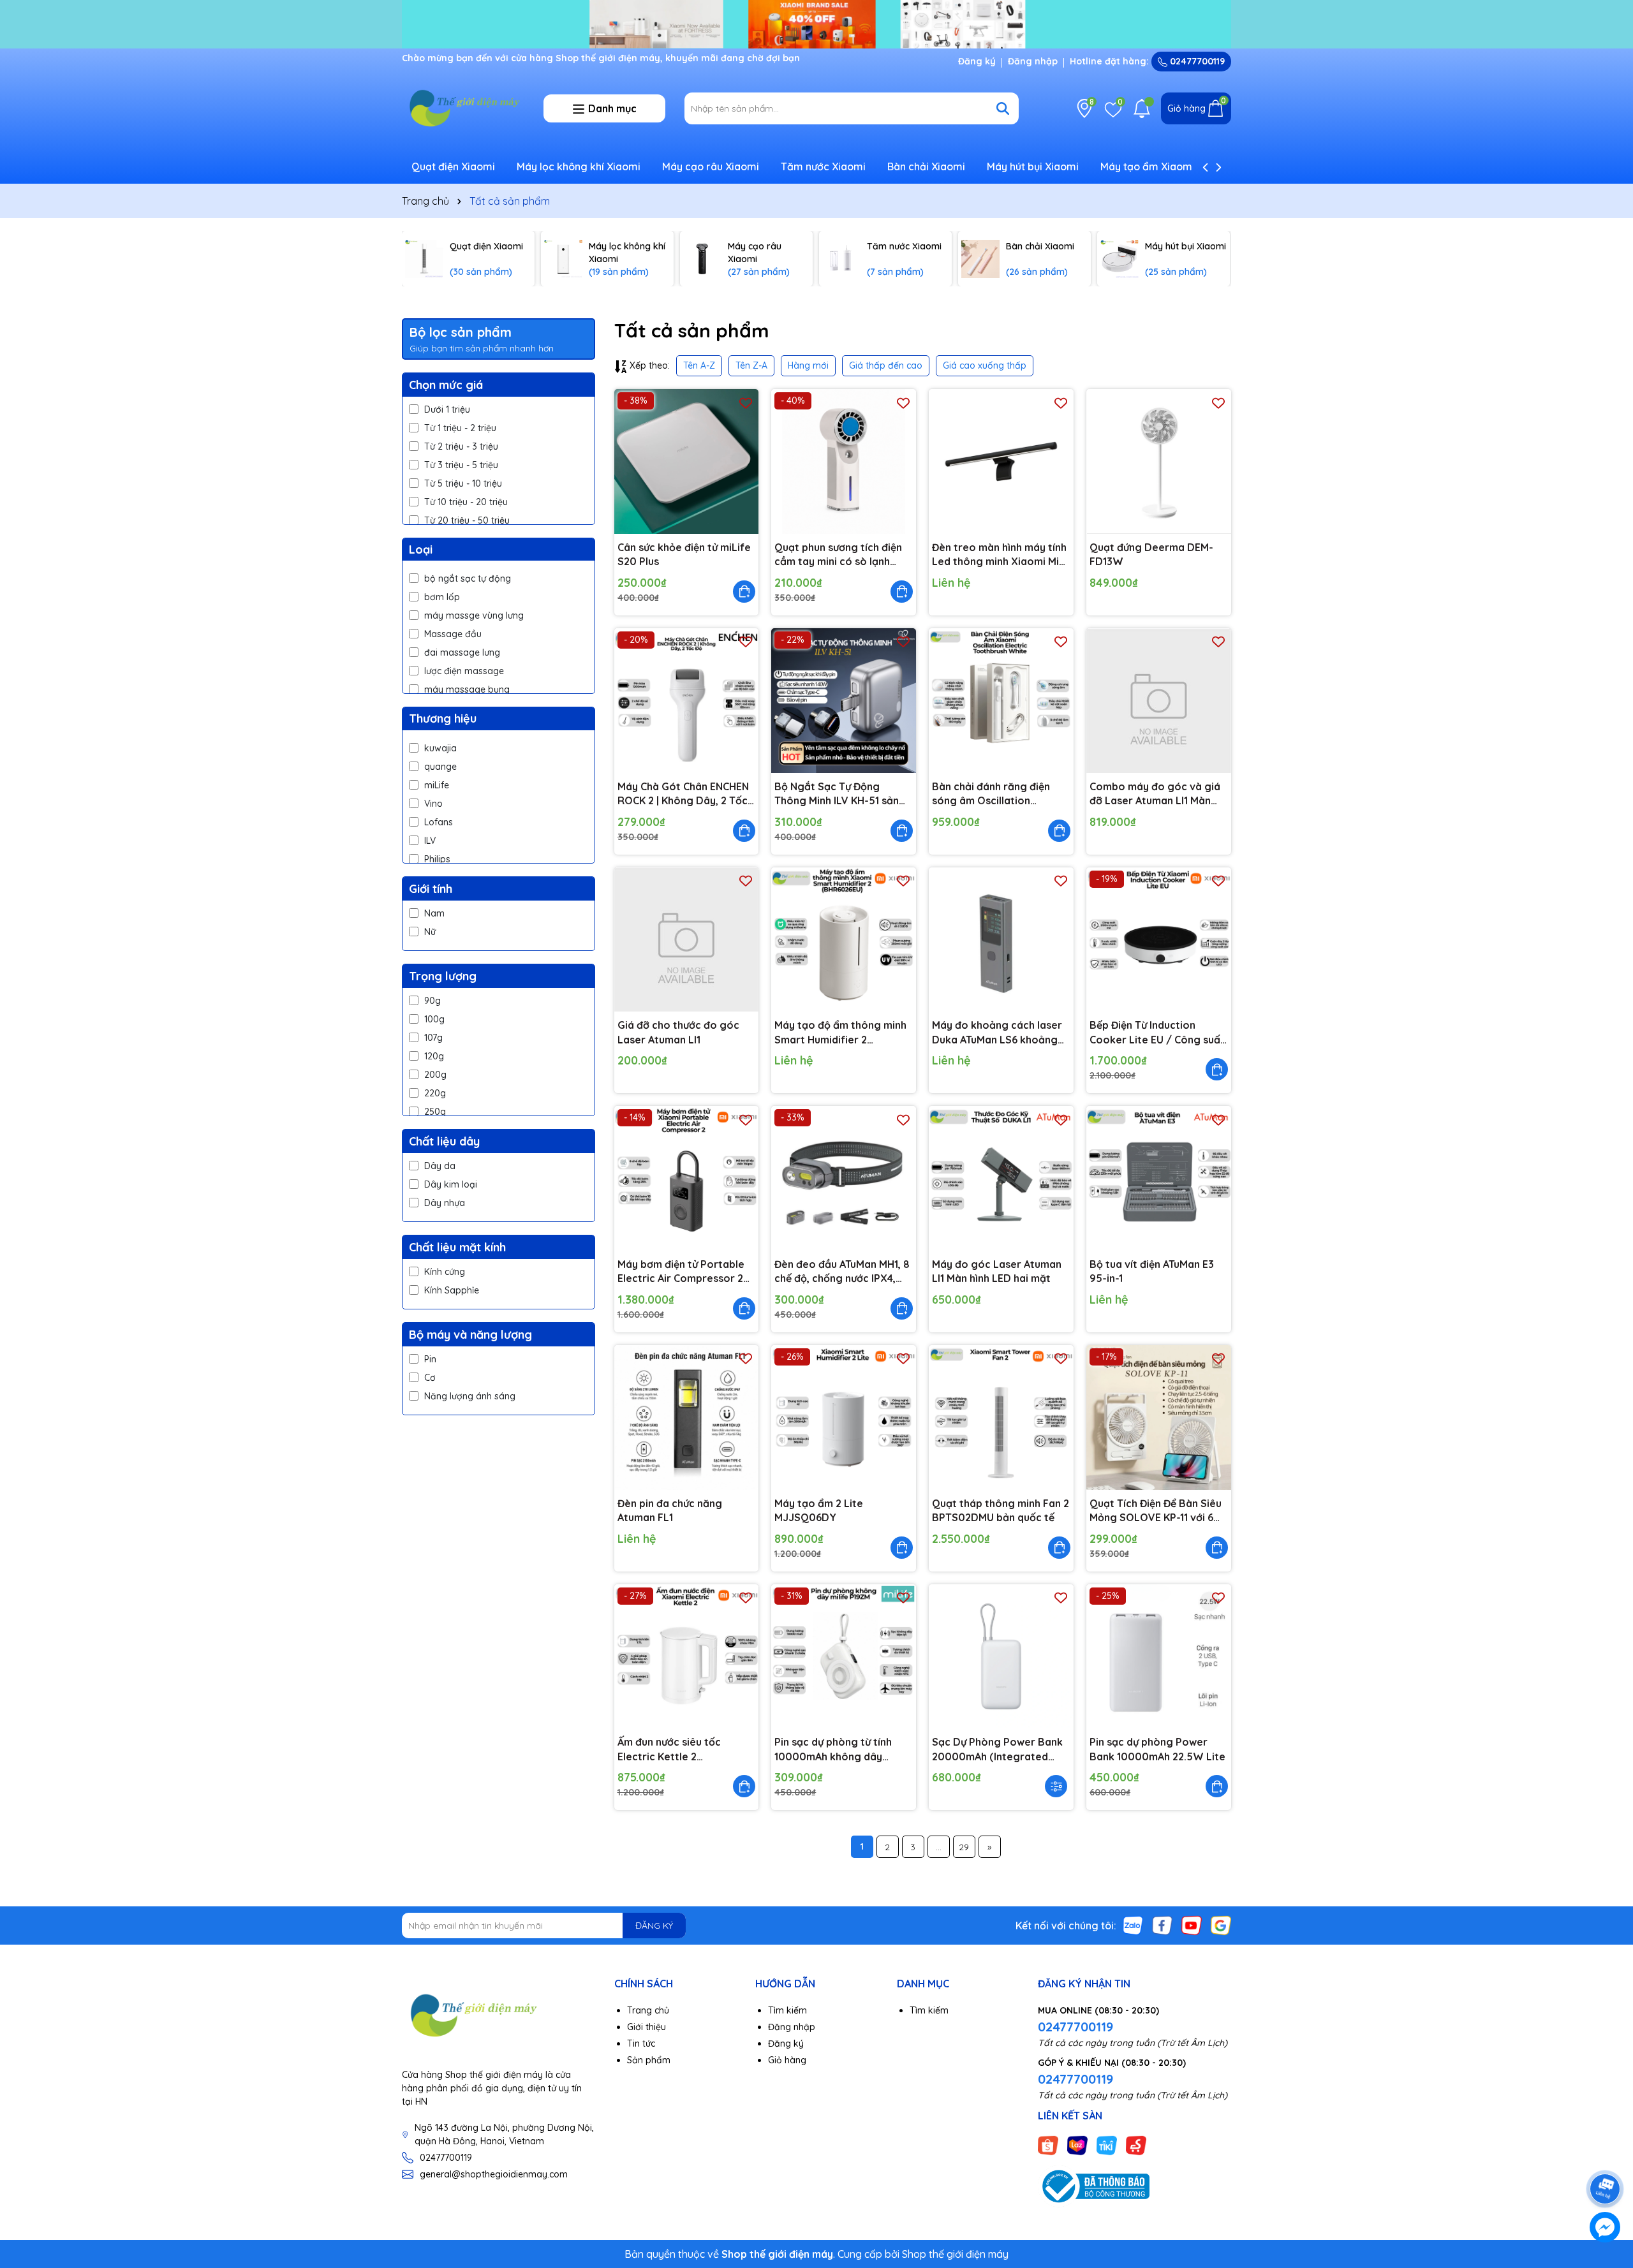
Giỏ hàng (787, 2060)
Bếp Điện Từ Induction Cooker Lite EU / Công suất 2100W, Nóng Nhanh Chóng (1157, 1033)
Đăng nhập (1033, 61)
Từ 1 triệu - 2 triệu (460, 428)
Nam (434, 913)
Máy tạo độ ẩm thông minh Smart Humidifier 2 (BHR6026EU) (840, 1033)
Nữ (430, 932)
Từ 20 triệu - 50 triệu (467, 520)
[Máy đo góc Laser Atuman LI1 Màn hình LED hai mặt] (1001, 1178)
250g (435, 1112)
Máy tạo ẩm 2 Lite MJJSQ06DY (819, 1510)
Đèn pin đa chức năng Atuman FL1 (670, 1510)
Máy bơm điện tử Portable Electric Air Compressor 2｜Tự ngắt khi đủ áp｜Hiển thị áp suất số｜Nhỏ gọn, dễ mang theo (685, 1272)
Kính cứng (445, 1272)
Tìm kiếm (787, 2010)
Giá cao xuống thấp (985, 365)
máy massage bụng (467, 689)
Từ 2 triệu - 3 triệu (461, 446)
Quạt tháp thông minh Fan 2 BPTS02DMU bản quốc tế (1001, 1510)
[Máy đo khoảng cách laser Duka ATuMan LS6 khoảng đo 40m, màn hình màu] (1001, 940)
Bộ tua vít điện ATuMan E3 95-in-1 (1152, 1271)
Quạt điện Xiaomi (453, 166)
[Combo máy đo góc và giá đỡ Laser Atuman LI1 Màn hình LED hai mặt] (1159, 701)
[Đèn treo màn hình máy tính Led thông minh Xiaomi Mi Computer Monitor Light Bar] (1001, 461)
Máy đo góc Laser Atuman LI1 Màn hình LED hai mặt (997, 1271)
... (939, 1847)
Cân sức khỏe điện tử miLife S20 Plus (684, 554)
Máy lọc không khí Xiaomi (579, 166)
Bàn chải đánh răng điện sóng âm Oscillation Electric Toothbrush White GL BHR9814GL (997, 794)
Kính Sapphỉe (452, 1290)
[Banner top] (816, 23)
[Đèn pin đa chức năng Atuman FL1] (687, 1417)
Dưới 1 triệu (447, 409)
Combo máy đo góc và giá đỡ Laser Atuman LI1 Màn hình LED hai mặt (1155, 794)
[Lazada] (1077, 2144)
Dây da (440, 1166)
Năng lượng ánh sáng (470, 1396)
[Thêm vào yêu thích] (746, 402)
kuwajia (440, 748)
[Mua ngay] (744, 592)
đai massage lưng (462, 652)
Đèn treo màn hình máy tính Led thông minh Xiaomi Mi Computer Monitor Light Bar (999, 555)
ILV (430, 841)
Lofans (439, 822)
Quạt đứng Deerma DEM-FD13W (1151, 554)
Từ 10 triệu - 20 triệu (466, 502)
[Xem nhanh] (1056, 1786)
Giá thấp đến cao (886, 365)
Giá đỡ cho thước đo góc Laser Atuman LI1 (678, 1032)
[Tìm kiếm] (1003, 108)
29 (964, 1847)
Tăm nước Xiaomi (823, 166)
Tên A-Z (699, 365)
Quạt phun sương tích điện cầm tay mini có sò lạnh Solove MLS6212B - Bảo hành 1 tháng (838, 555)
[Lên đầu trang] (1606, 2153)
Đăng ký (977, 61)
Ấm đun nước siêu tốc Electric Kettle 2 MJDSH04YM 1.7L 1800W (678, 1749)
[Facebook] (1162, 1925)
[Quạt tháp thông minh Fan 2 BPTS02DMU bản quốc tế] (1001, 1417)
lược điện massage (464, 671)
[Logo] (463, 108)
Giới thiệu (647, 2027)
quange (440, 767)
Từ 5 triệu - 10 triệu (463, 483)
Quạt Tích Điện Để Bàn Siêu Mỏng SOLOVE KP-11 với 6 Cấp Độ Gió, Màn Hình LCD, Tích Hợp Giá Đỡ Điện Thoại (1156, 1511)
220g (435, 1093)
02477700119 (1196, 61)
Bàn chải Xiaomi (926, 166)
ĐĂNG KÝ (654, 1926)
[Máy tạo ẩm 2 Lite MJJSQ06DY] (844, 1417)
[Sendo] (1136, 2144)
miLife (437, 785)
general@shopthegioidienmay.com (494, 2174)
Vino (433, 804)
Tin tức (641, 2043)
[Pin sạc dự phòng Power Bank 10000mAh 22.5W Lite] (1159, 1657)
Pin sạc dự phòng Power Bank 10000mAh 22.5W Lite (1157, 1749)
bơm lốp (442, 597)
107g (433, 1038)
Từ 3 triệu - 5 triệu (461, 465)
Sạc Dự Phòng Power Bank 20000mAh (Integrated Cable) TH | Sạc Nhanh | (997, 1749)
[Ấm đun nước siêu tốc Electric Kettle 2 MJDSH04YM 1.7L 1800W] (687, 1657)
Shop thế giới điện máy (955, 2254)
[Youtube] (1192, 1925)
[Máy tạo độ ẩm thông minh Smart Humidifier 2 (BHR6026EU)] (844, 940)
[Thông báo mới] (1142, 108)
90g (432, 1001)
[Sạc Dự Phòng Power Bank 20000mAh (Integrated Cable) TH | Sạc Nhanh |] (1001, 1657)
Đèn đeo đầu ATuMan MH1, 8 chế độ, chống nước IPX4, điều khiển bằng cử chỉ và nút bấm (842, 1272)
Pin (430, 1359)
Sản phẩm (649, 2060)
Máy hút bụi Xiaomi (1033, 166)
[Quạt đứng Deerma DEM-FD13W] (1159, 461)
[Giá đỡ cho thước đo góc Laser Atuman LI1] (687, 940)
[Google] (1221, 1925)
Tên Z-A (751, 365)
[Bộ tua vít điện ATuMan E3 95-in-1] (1159, 1178)
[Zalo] (1133, 1925)
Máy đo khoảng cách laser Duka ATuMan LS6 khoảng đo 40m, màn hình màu (997, 1033)
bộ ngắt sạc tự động (468, 578)
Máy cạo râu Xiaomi (711, 166)
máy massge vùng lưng (474, 615)
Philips (437, 859)
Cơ (430, 1378)
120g (434, 1056)
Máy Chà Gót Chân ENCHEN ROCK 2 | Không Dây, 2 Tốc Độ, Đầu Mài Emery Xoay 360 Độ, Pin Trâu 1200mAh (683, 794)
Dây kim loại (451, 1184)
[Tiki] (1107, 2144)
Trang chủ (648, 2010)
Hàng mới (808, 365)
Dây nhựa (445, 1203)
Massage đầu (453, 634)
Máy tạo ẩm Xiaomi (1148, 166)
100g (434, 1019)
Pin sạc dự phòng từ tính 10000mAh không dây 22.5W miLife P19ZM (833, 1749)
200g (435, 1075)
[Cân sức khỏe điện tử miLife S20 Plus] (687, 461)
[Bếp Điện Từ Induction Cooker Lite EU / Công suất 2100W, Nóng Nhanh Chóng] (1159, 940)
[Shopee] (1048, 2144)
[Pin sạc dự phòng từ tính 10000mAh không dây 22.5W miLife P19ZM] (844, 1657)
